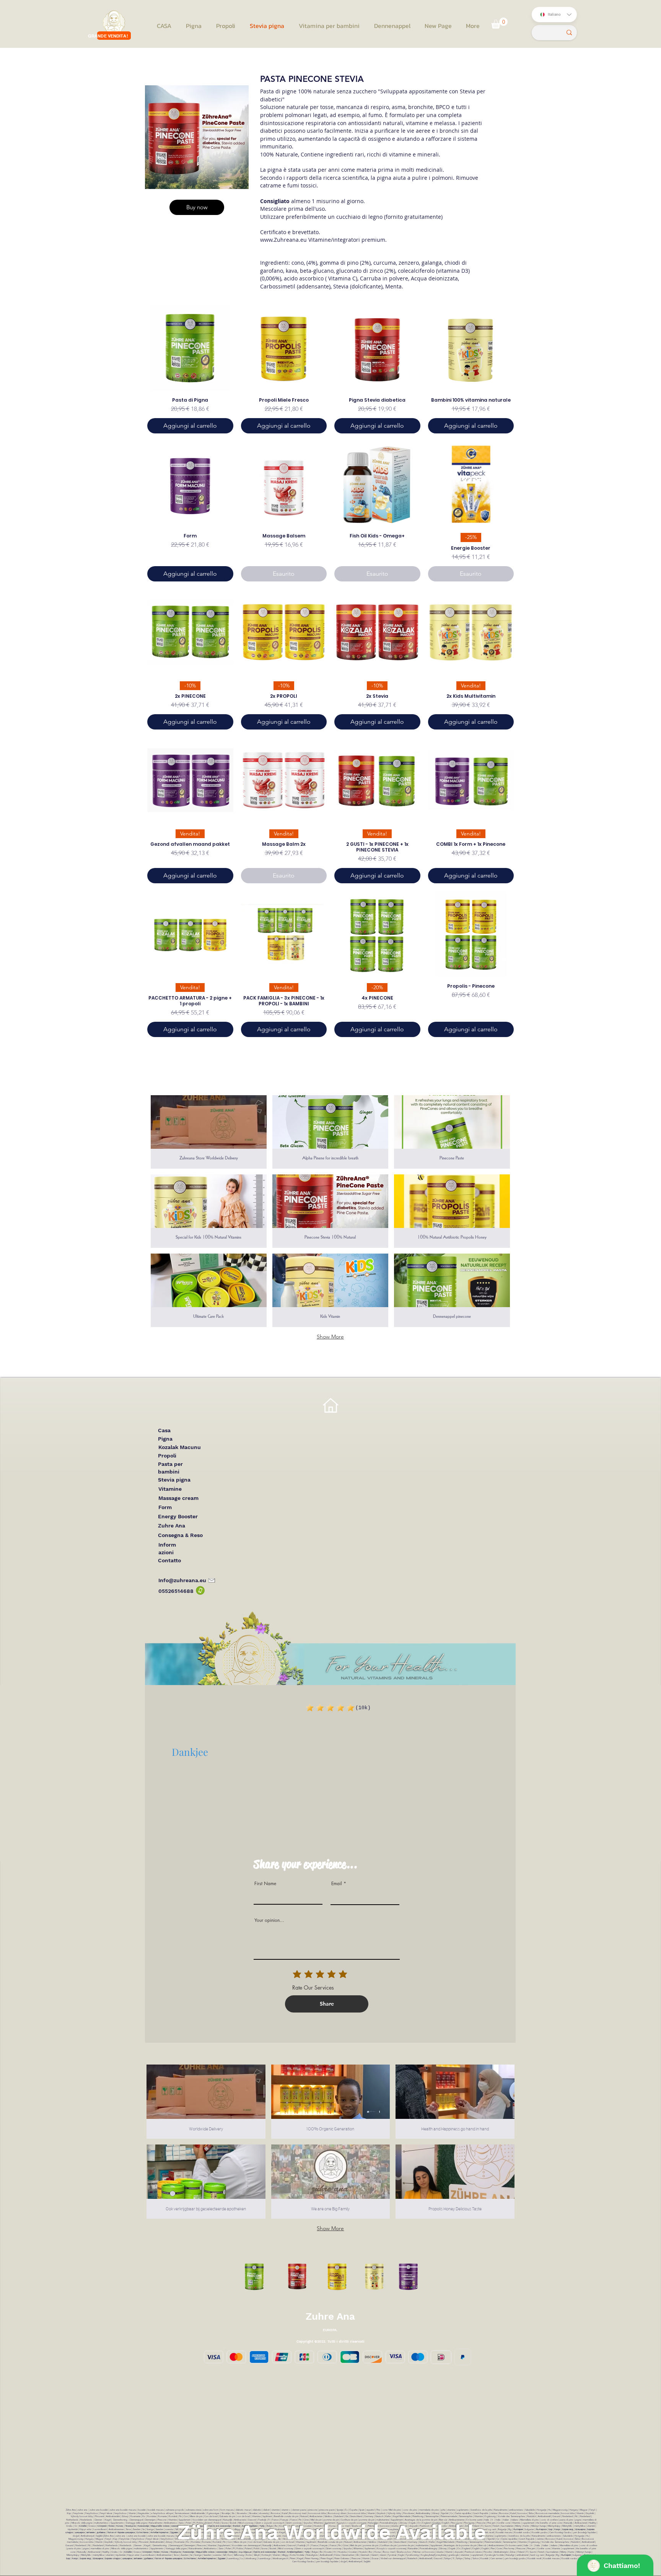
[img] (209, 1290)
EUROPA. (330, 2330)
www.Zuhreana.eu (283, 240)
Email (337, 1884)
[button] (499, 23)
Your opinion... (269, 1920)
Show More (330, 1337)
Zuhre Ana (330, 2316)
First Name (265, 1884)
